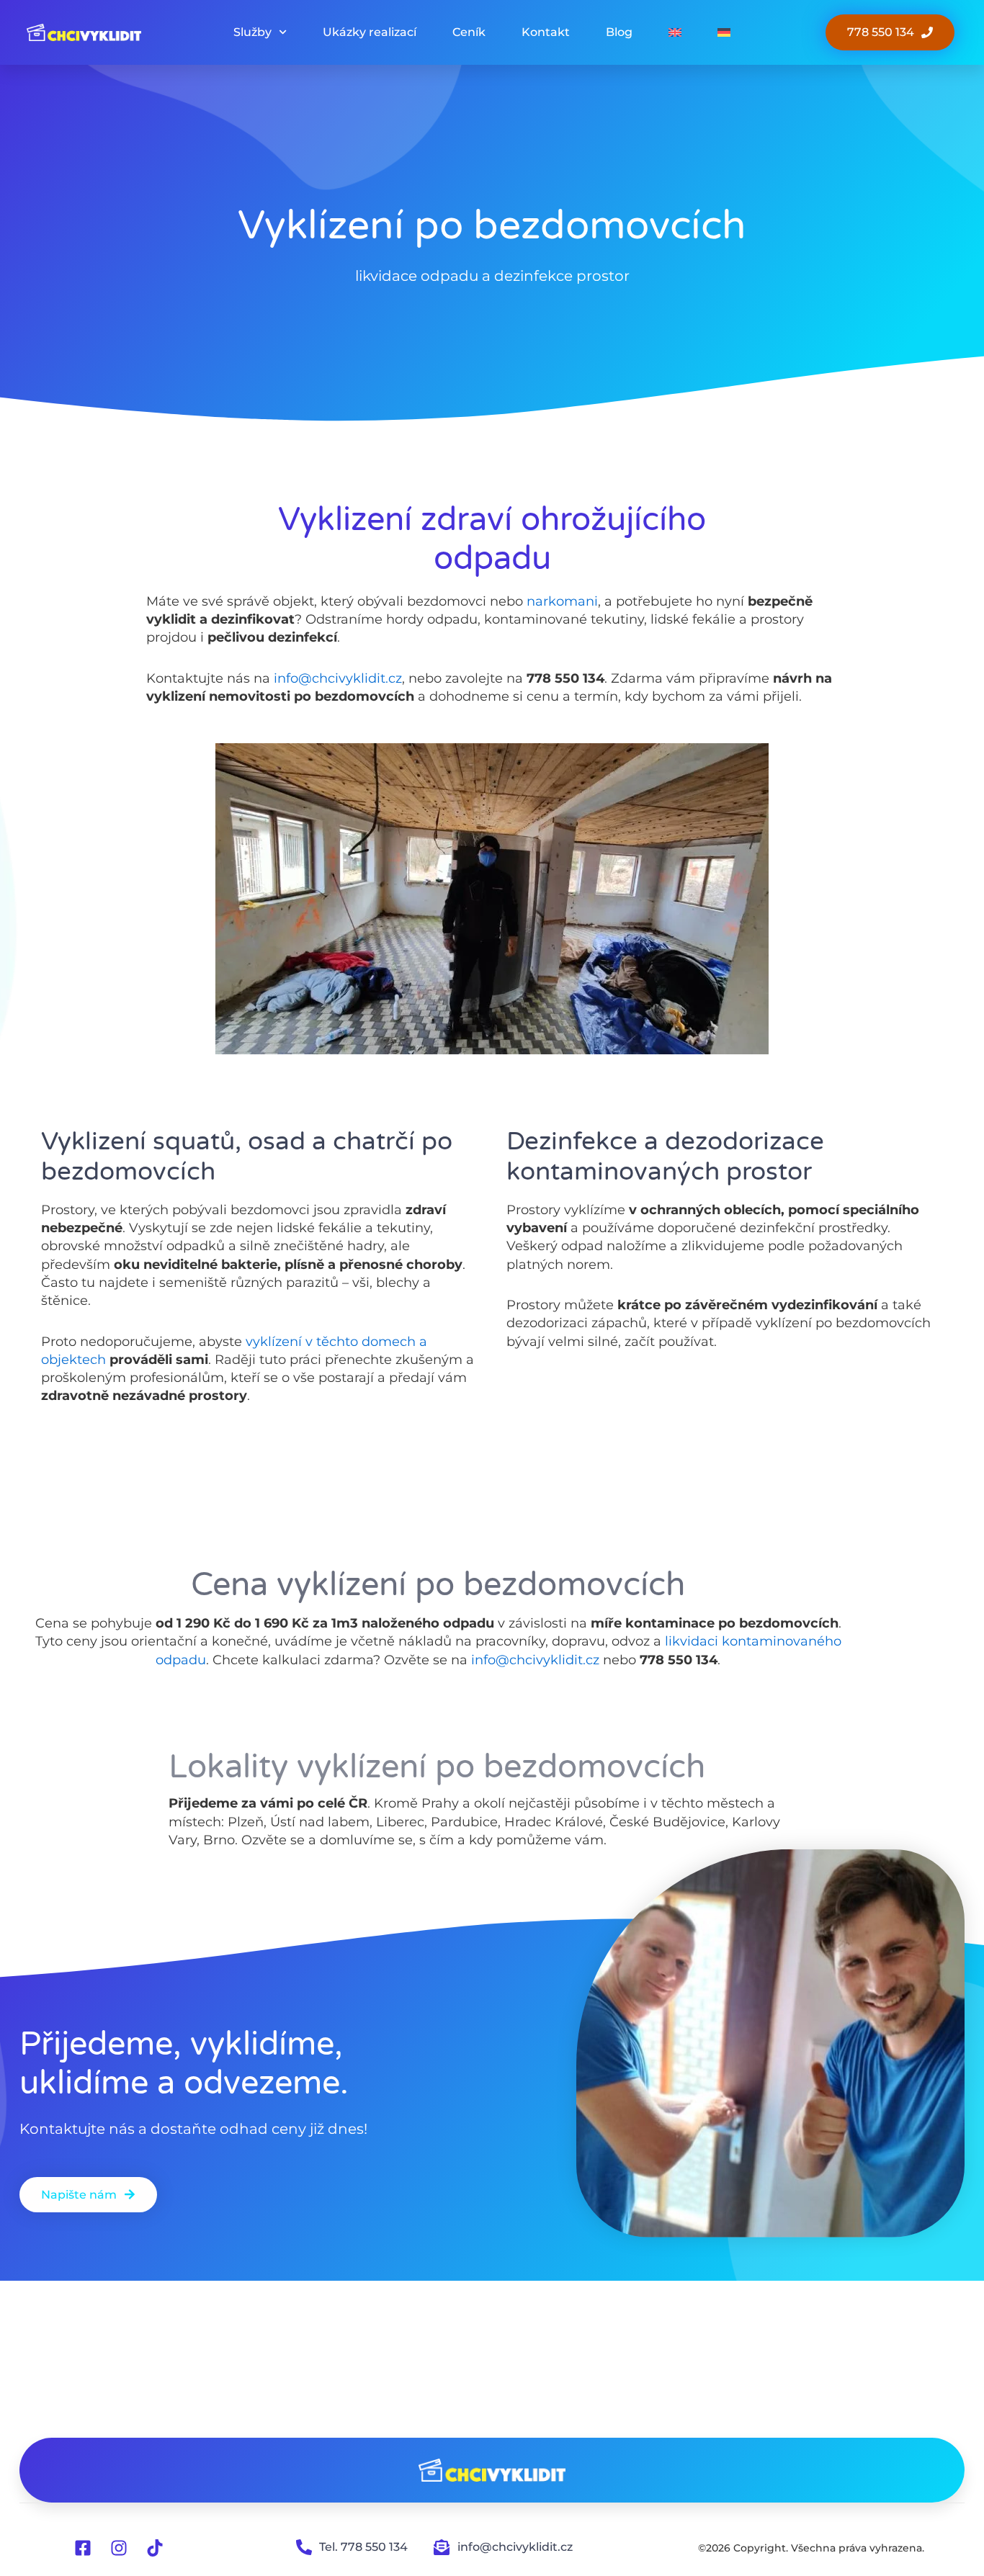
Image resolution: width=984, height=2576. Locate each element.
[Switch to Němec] (724, 32)
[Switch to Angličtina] (675, 32)
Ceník (469, 32)
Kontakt (546, 32)
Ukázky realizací (370, 32)
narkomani (562, 601)
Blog (619, 32)
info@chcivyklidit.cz (338, 678)
